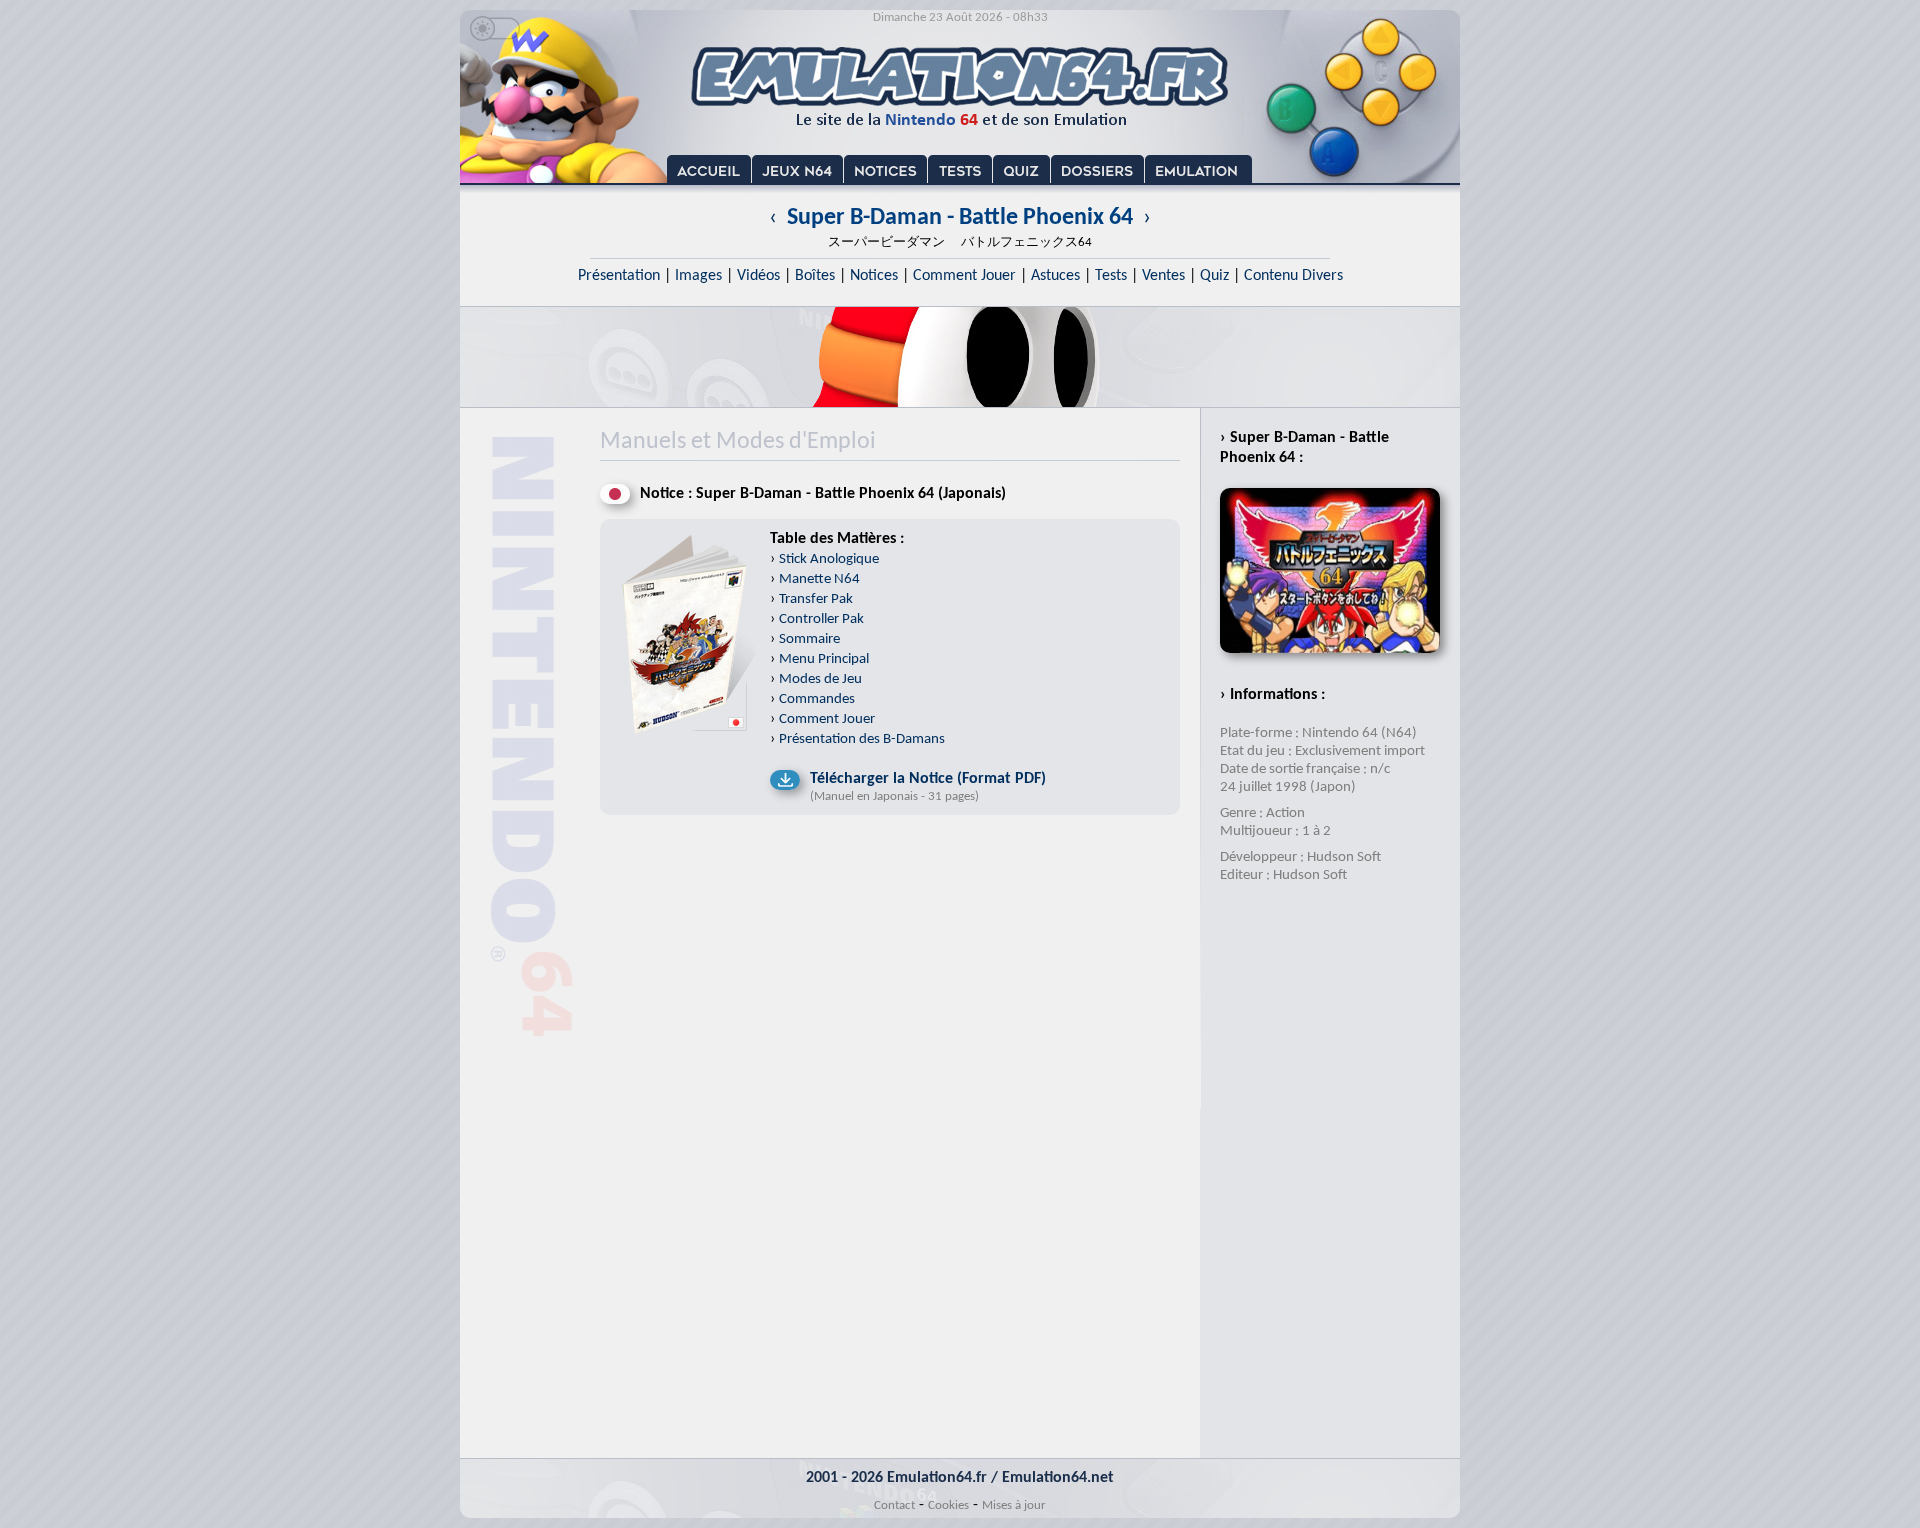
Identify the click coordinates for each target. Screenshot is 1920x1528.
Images (698, 276)
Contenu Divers (1293, 276)
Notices (874, 276)
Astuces (1055, 276)
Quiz (1214, 276)
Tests (1111, 276)
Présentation (619, 276)
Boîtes (815, 276)
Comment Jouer (964, 276)
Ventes (1163, 276)
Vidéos (758, 276)
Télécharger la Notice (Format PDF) (928, 779)
